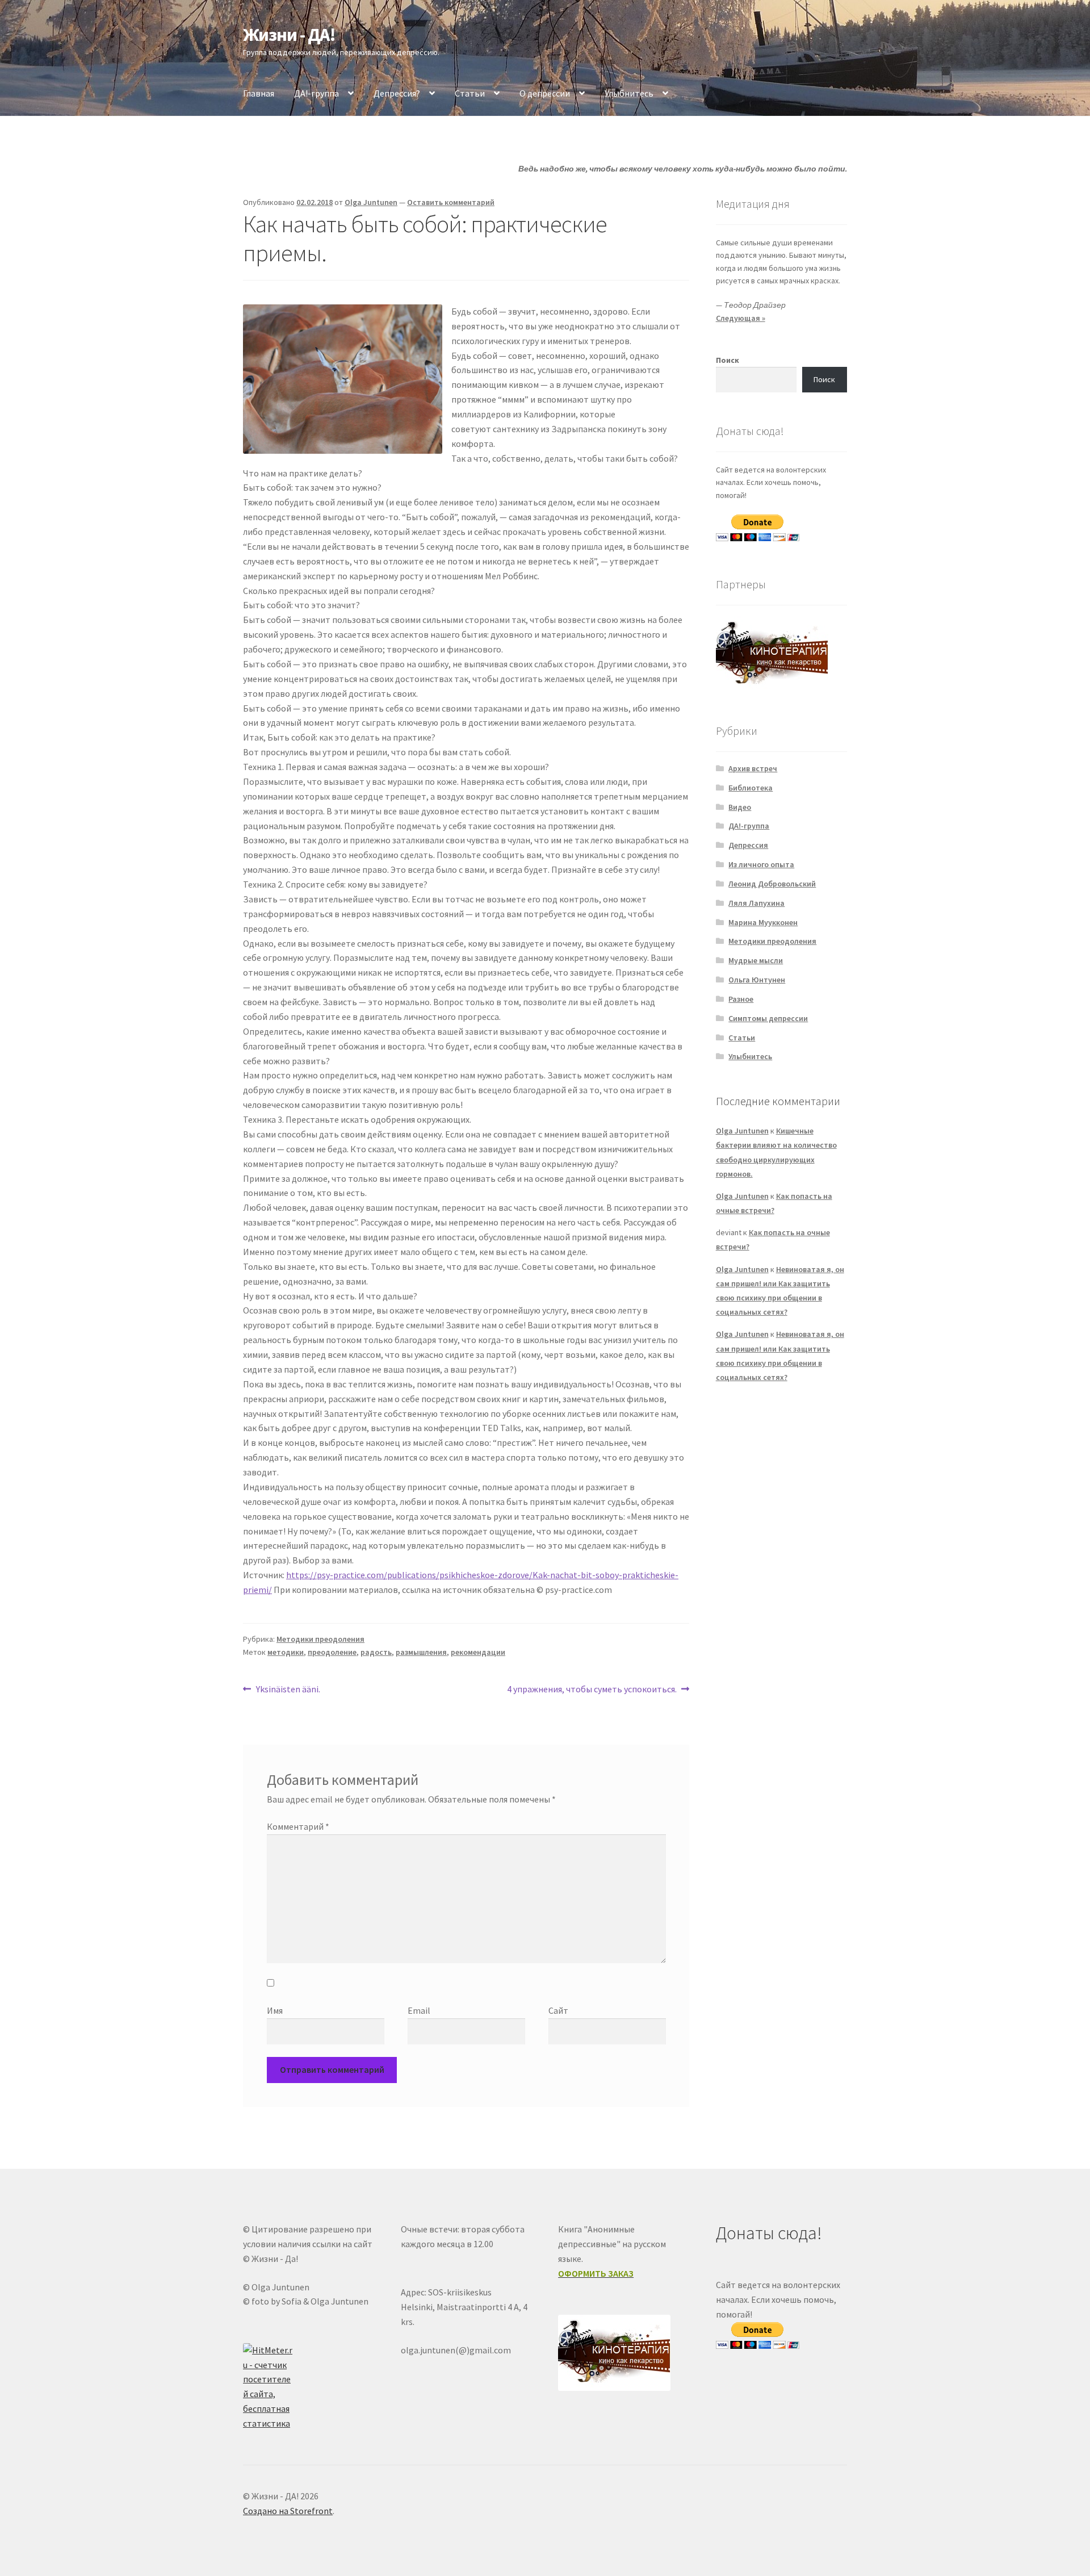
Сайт (558, 2010)
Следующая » (741, 318)
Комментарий (298, 1826)
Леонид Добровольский (772, 884)
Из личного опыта (761, 864)
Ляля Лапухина (756, 903)
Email (419, 2010)
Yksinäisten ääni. (288, 1690)
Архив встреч (753, 768)
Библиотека (751, 788)
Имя (275, 2010)
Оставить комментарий (451, 202)
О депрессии (545, 93)
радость (376, 1652)
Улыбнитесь (629, 93)
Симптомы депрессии (768, 1018)
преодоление (332, 1652)
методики (286, 1652)
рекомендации (478, 1652)
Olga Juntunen (371, 202)
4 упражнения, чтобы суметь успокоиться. (592, 1690)
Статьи (470, 93)
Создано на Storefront (288, 2511)
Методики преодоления (320, 1639)
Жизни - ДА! (289, 35)
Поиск (728, 360)
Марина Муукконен (763, 922)
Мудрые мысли (756, 960)
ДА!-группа (316, 93)
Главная (259, 93)
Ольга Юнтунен (757, 980)
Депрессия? (397, 93)
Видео (740, 807)
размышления (421, 1652)
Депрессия (748, 845)
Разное (741, 999)
